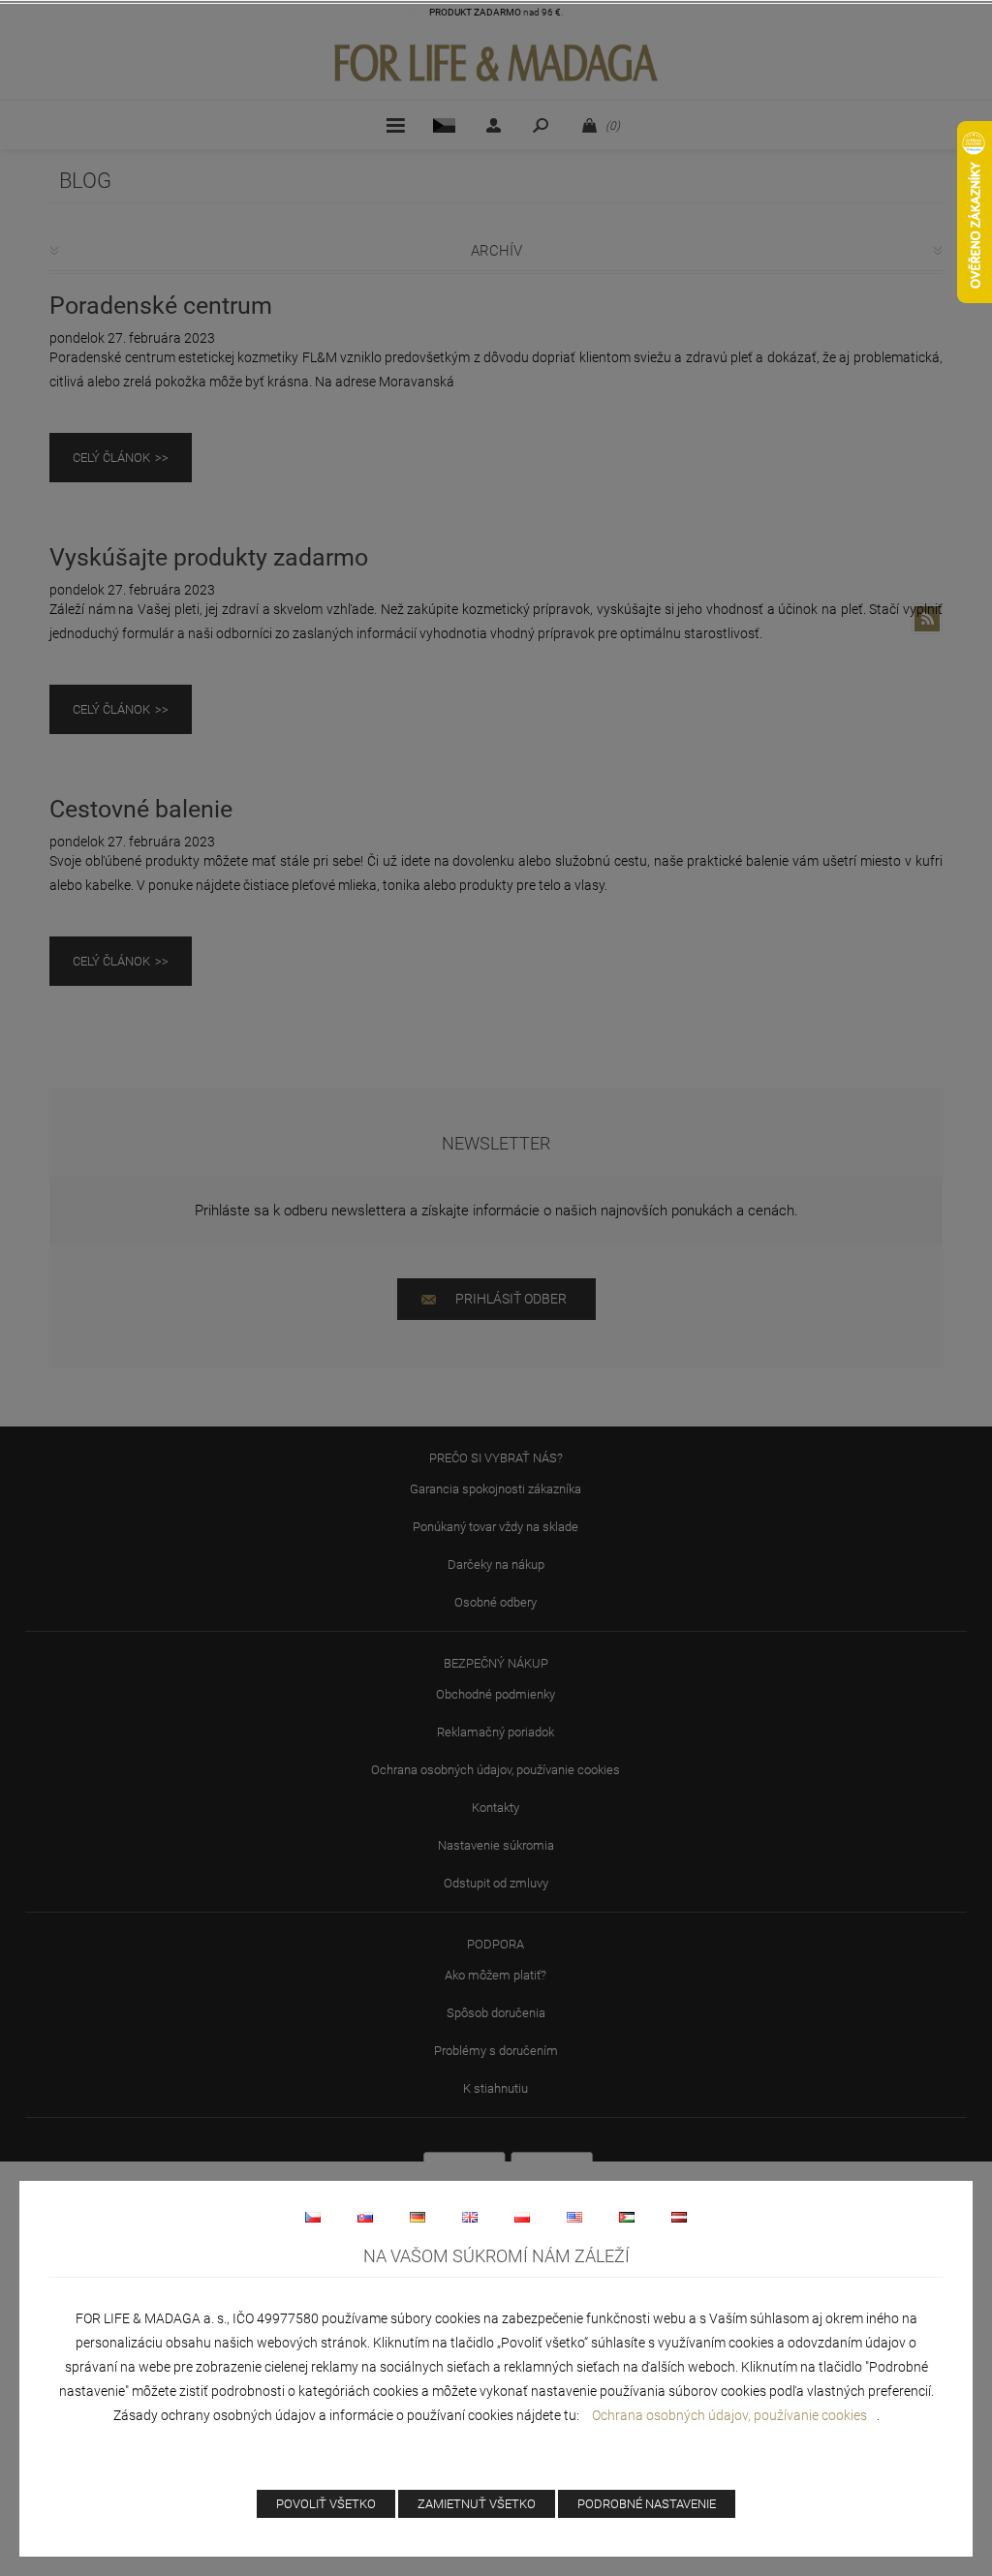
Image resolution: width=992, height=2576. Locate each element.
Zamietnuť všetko (477, 2504)
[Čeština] (313, 2217)
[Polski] (522, 2217)
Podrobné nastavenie (647, 2504)
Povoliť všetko (326, 2504)
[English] (470, 2217)
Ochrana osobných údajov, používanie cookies (729, 2415)
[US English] (574, 2217)
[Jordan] (627, 2217)
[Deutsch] (418, 2217)
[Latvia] (679, 2217)
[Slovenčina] (365, 2217)
